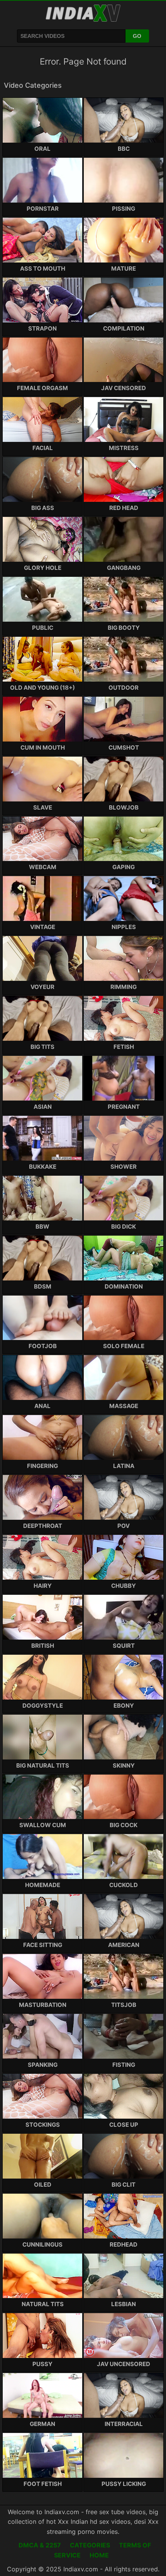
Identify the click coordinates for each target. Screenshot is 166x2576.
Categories (90, 2545)
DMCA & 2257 (40, 2545)
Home (99, 2555)
